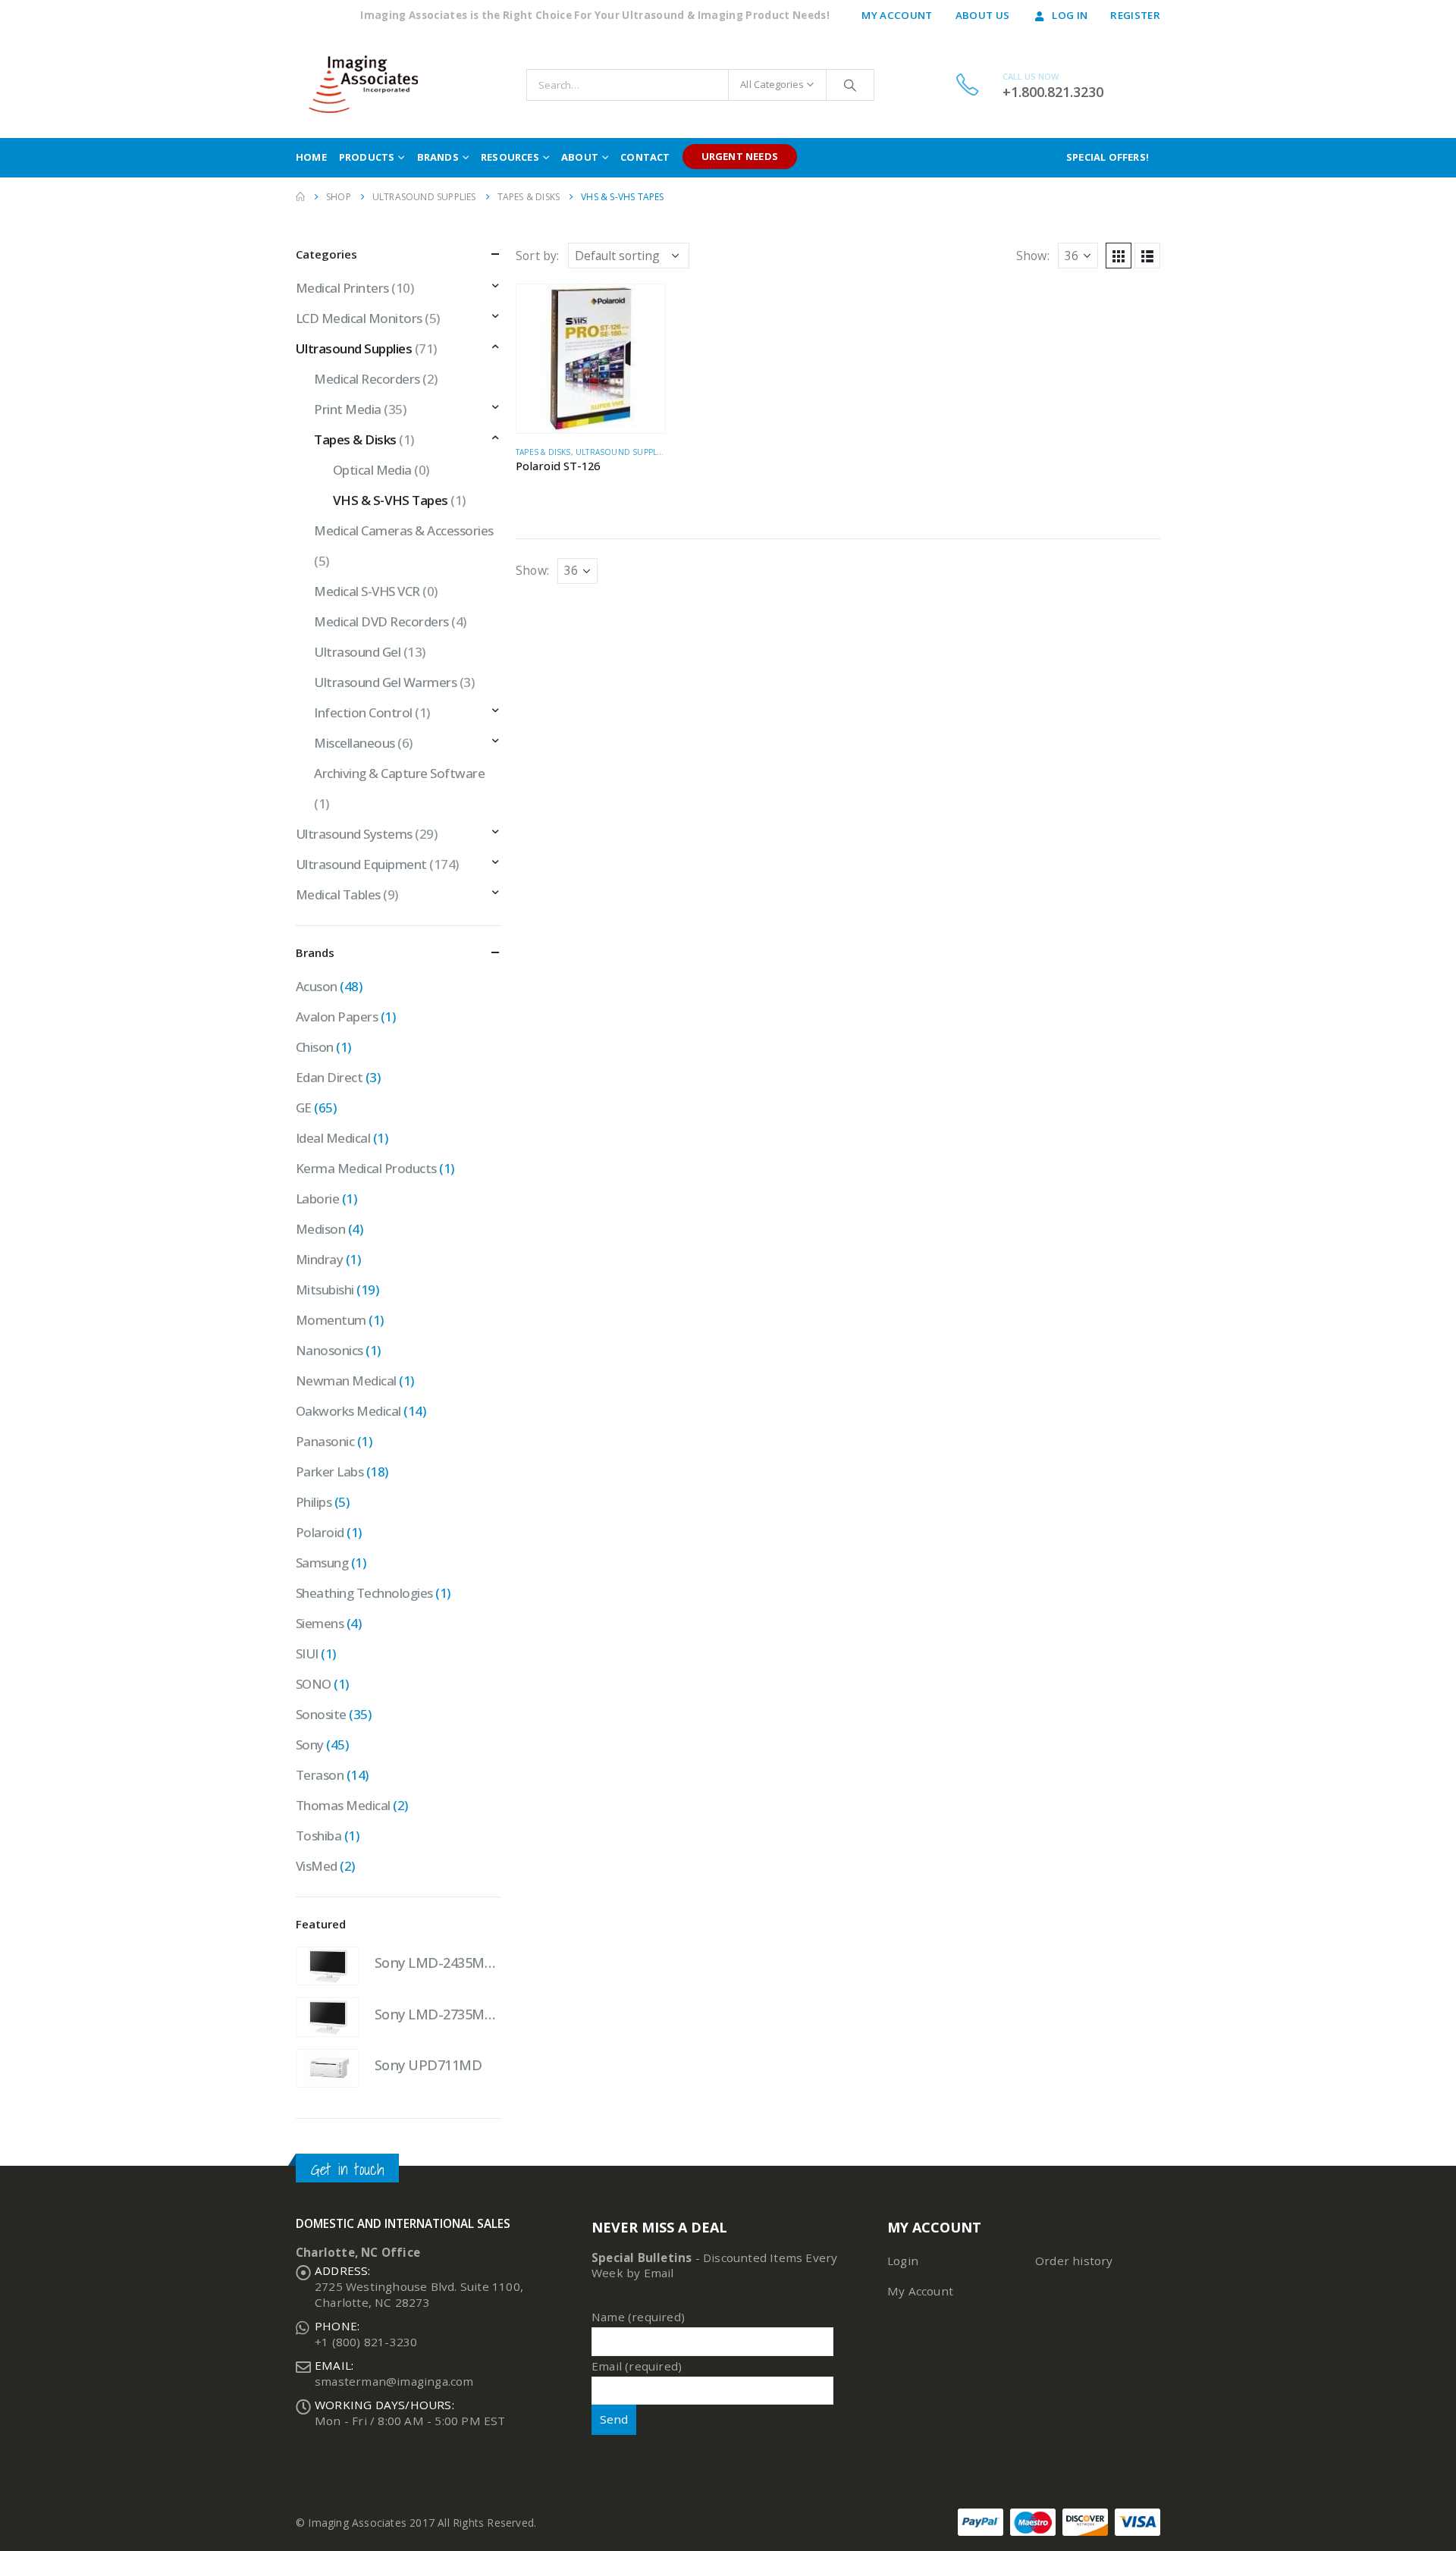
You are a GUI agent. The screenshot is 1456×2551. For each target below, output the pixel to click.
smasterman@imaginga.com (394, 2381)
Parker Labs (329, 1472)
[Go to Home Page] (300, 197)
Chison (315, 1047)
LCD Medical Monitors (359, 318)
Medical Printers (342, 288)
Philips (314, 1502)
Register (1135, 15)
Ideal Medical (333, 1138)
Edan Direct (329, 1077)
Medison (320, 1229)
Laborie (317, 1199)
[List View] (1147, 256)
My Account (897, 15)
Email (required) (637, 2366)
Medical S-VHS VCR (367, 591)
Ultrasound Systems (354, 834)
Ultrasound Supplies (622, 452)
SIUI (307, 1654)
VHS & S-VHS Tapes (391, 500)
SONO (314, 1684)
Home (311, 157)
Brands (438, 157)
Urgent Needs (740, 156)
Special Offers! (1108, 157)
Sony (310, 1745)
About (580, 157)
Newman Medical (346, 1381)
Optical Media (372, 470)
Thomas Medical (343, 1805)
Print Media (347, 409)
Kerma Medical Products (366, 1168)
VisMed (317, 1866)
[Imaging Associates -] (370, 85)
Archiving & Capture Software (399, 773)
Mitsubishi (325, 1290)
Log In (1070, 15)
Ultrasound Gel (357, 652)
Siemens (320, 1623)
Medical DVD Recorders (381, 621)
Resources (510, 157)
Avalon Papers (337, 1017)
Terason (320, 1775)
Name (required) (638, 2317)
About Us (983, 15)
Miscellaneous (354, 743)
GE (304, 1108)
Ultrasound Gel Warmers (385, 682)
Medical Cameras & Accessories (403, 530)
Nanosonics (329, 1350)
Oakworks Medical (348, 1411)
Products (367, 157)
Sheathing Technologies (364, 1593)
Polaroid (320, 1532)
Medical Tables (338, 894)
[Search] (850, 85)
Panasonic (325, 1441)
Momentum (331, 1320)
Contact (645, 157)
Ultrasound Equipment (361, 864)
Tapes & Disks (543, 452)
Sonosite (321, 1714)
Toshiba (318, 1836)
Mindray (319, 1259)
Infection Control (363, 712)
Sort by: (538, 256)
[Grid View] (1119, 256)
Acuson (317, 986)
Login (903, 2261)
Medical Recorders (367, 379)
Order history (1074, 2261)
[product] (591, 359)
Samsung (322, 1563)
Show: (1033, 256)
